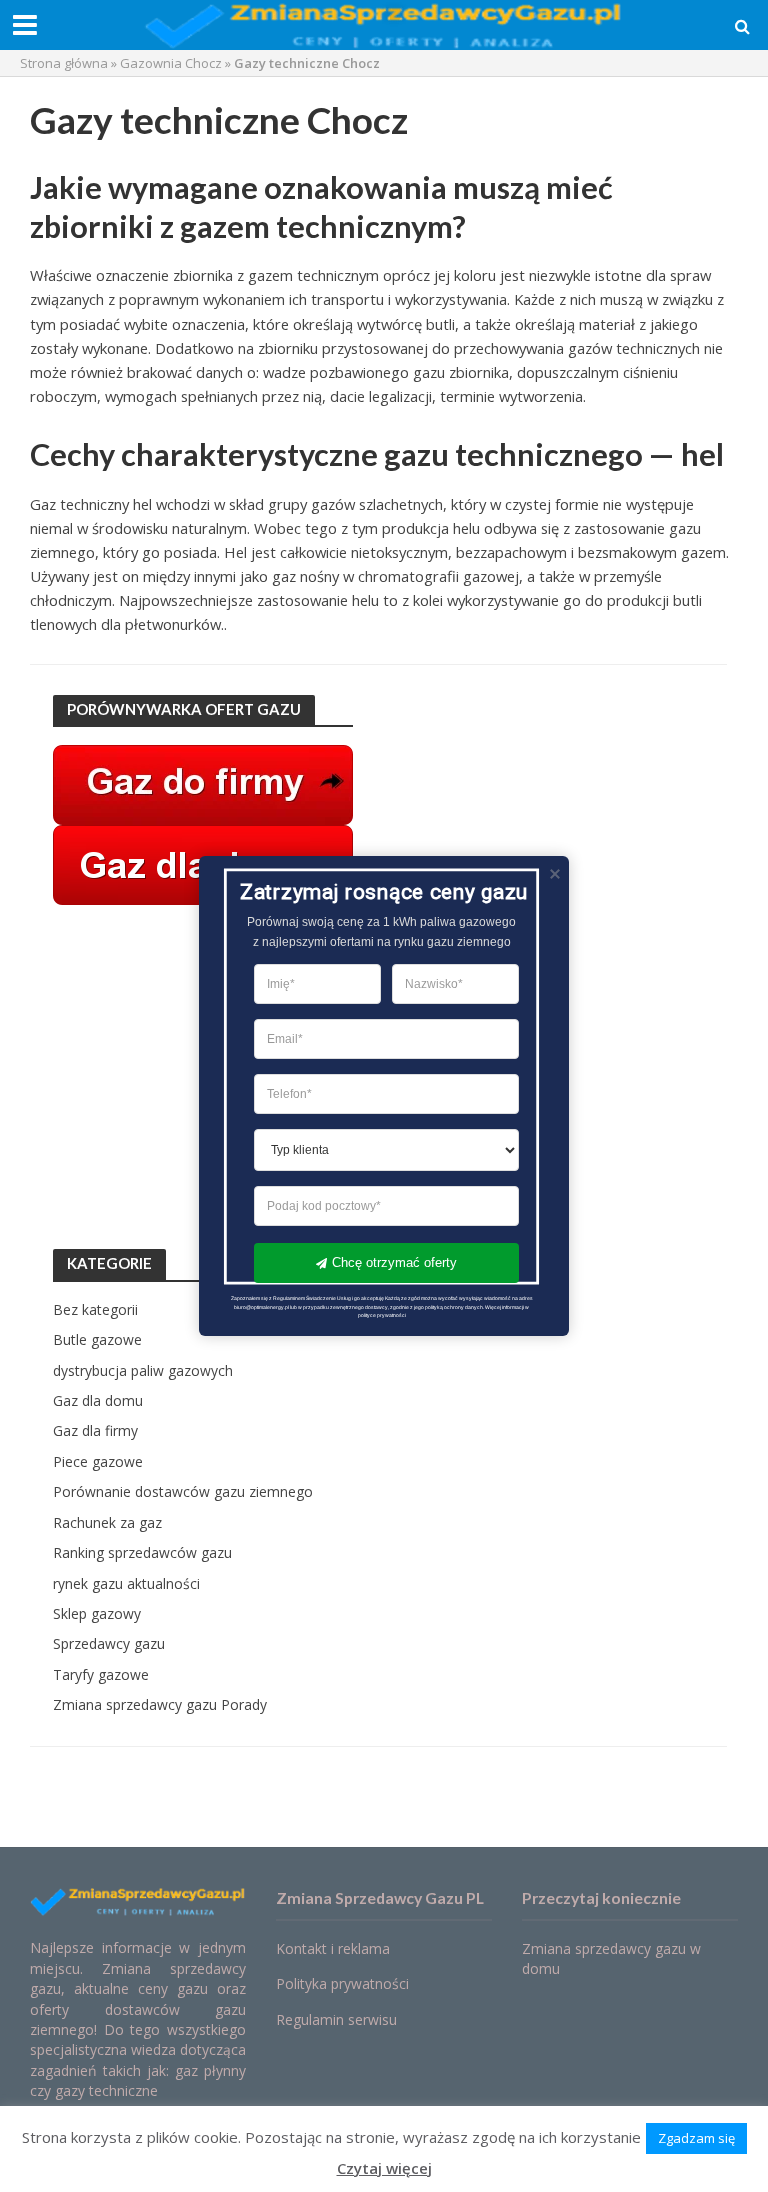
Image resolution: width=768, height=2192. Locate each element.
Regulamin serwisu (336, 2019)
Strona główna (64, 63)
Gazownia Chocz (171, 63)
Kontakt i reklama (333, 1948)
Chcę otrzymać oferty (394, 1262)
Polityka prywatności (342, 1983)
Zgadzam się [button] (696, 2138)
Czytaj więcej (384, 2168)
